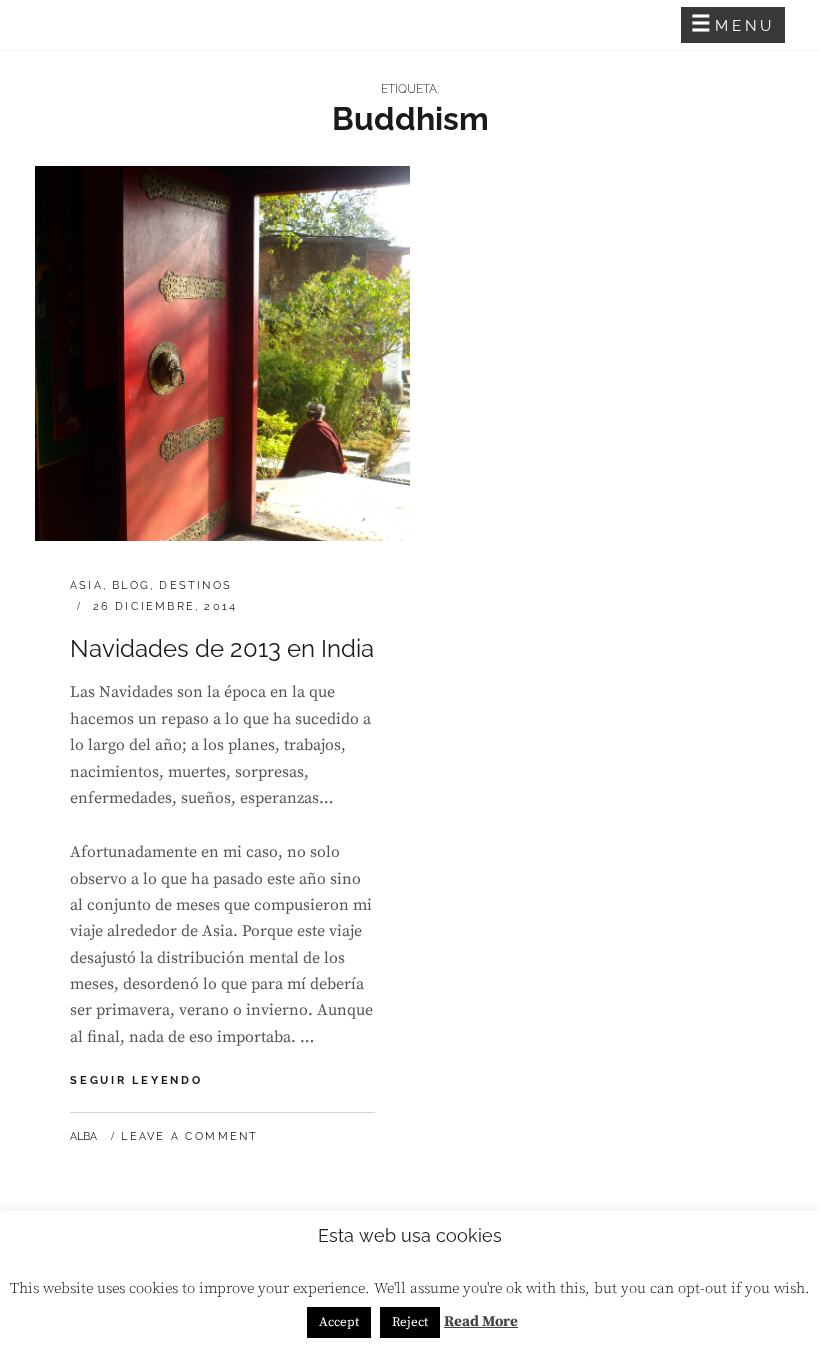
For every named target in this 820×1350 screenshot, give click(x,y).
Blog (131, 585)
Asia (86, 585)
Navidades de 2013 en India (222, 648)
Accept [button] (339, 1322)
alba (83, 1136)
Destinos (195, 585)
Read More (481, 1321)
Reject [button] (410, 1322)
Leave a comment (189, 1136)
